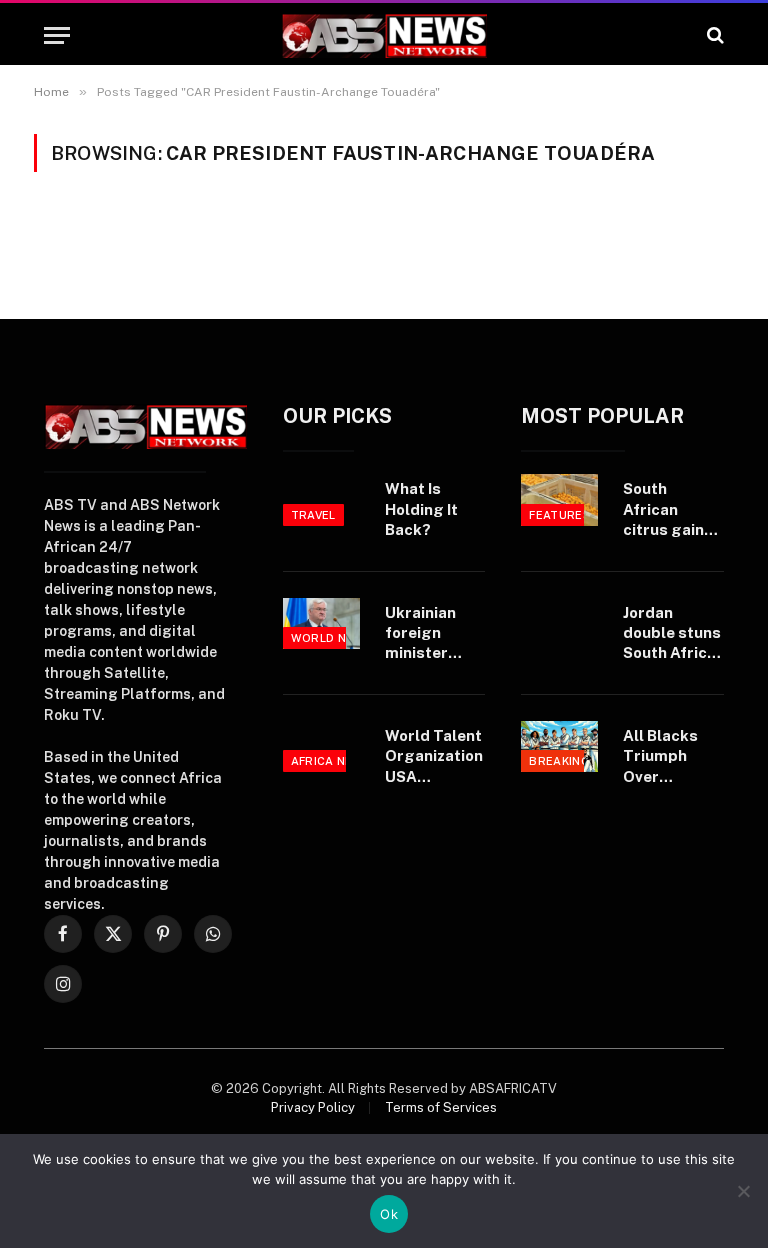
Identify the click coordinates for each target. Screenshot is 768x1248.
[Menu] (57, 35)
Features (560, 515)
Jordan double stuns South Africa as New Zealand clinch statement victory (672, 634)
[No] (743, 1191)
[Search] (713, 35)
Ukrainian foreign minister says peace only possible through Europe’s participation (434, 634)
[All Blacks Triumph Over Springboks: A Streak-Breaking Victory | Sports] (559, 746)
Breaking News (578, 761)
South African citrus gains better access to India (668, 510)
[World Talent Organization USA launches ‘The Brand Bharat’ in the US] (321, 746)
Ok (389, 1214)
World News (332, 638)
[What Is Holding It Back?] (321, 499)
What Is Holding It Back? (421, 509)
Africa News (332, 761)
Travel (313, 515)
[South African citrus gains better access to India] (559, 499)
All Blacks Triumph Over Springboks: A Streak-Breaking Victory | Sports (669, 757)
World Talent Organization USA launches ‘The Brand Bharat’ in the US (434, 757)
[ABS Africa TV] (384, 35)
